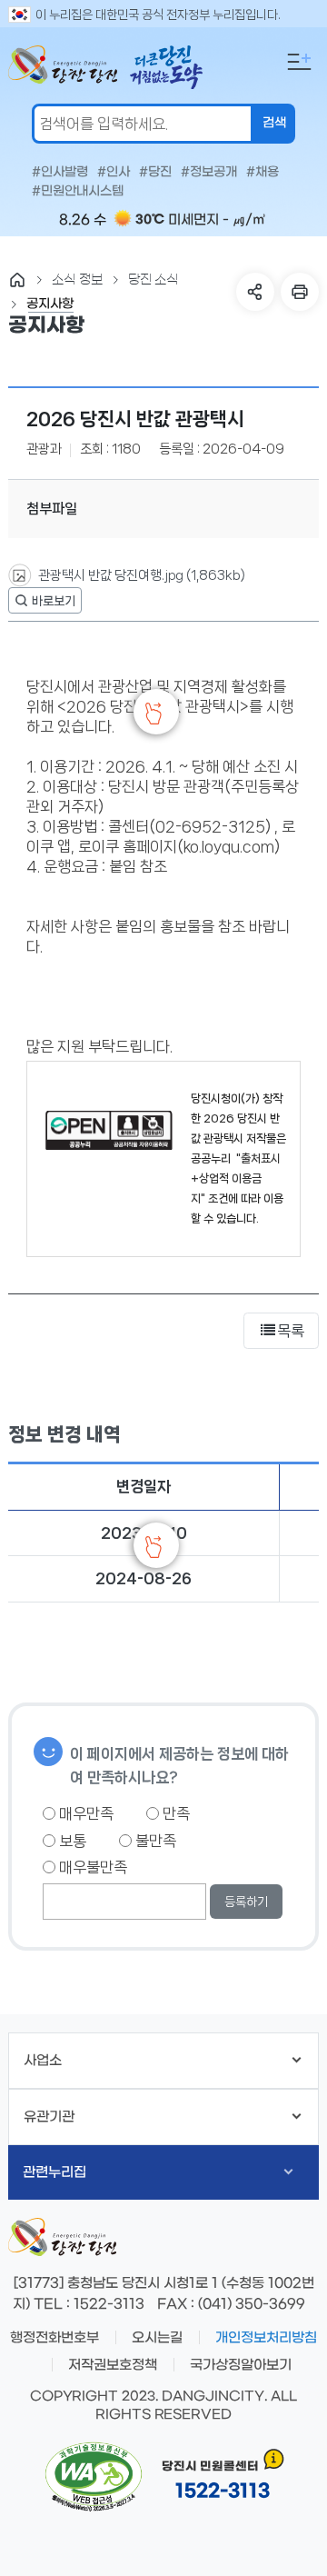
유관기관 (49, 2117)
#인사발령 (60, 173)
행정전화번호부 (54, 2338)
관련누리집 (54, 2172)
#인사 (114, 173)
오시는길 (157, 2338)
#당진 (155, 173)
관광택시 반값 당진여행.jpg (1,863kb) (140, 575)
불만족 (154, 1841)
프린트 (300, 292)
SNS (255, 292)
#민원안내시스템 (78, 192)
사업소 (43, 2061)
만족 (174, 1813)
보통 (71, 1841)
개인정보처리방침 (266, 2338)
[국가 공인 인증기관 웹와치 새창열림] (94, 2477)
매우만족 (84, 1813)
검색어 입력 (5, 15)
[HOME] (17, 280)
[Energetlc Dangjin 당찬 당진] (63, 68)
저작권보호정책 (113, 2365)
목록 (291, 1331)
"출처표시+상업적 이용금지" (236, 1178)
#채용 (263, 173)
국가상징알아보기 (241, 2365)
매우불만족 (91, 1867)
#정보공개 (209, 173)
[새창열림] (45, 600)
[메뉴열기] (299, 62)
